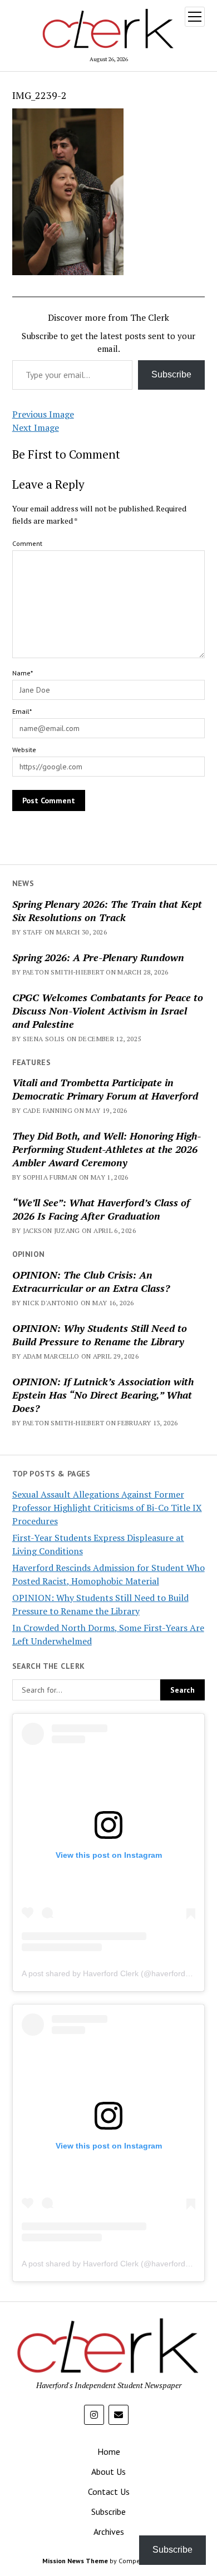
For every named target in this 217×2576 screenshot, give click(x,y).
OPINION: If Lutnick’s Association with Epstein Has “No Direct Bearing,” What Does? (103, 1395)
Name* (23, 673)
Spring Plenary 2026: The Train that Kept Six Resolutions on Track (107, 911)
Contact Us (109, 2492)
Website (24, 750)
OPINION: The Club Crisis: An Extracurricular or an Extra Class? (91, 1281)
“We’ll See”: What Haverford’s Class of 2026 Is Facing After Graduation (101, 1209)
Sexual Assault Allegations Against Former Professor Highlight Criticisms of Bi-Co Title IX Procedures (107, 1508)
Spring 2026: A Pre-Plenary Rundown (98, 957)
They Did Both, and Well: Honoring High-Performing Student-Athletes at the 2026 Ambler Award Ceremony (107, 1149)
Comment (27, 543)
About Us (108, 2471)
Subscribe (171, 374)
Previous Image (43, 414)
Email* (22, 711)
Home (109, 2451)
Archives (109, 2532)
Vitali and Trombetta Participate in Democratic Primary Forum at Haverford (105, 1089)
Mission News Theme (75, 2561)
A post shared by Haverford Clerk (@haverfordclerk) (113, 1973)
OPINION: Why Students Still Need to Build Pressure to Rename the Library (100, 1335)
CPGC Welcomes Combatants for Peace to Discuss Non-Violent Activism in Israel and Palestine (108, 1011)
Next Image (36, 427)
